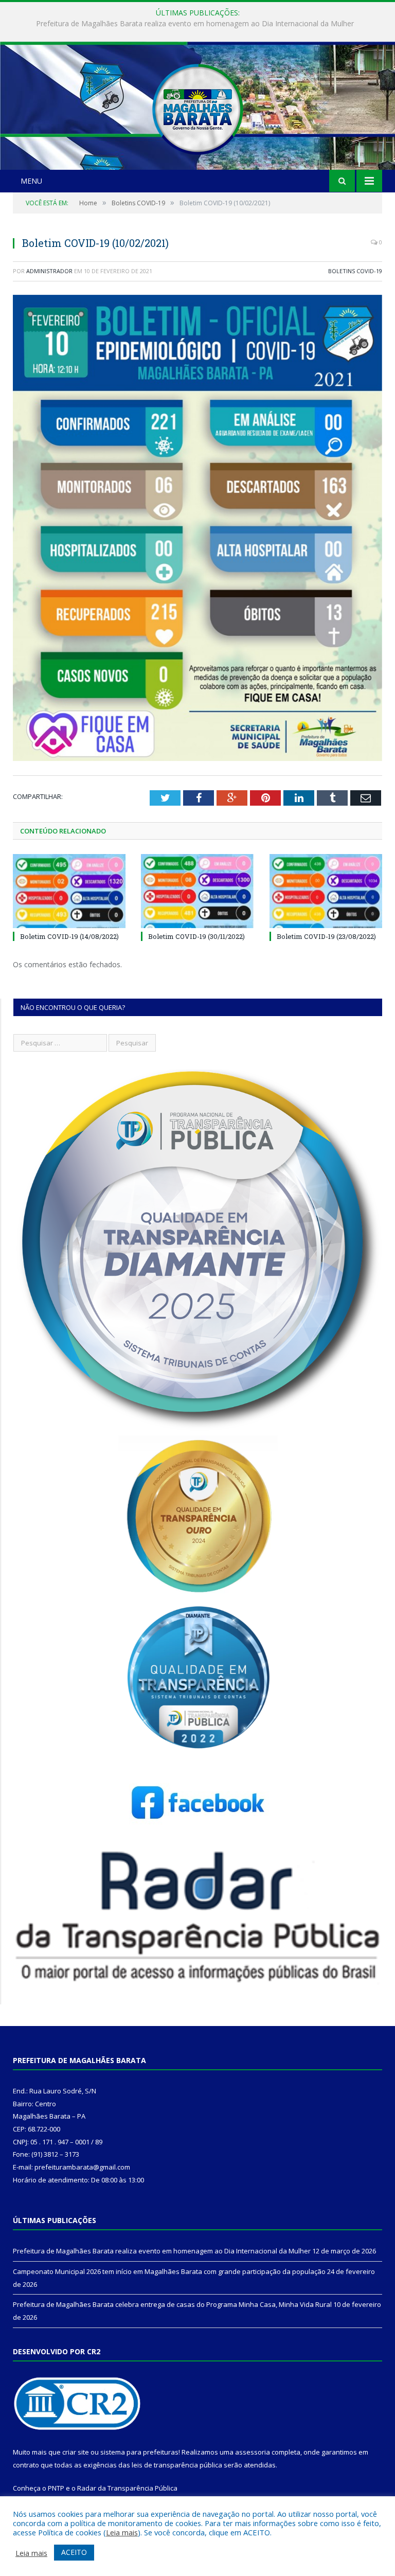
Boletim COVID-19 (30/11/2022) (196, 936)
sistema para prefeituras (139, 2452)
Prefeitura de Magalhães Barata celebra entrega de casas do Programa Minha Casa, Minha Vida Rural (172, 2304)
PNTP (56, 2488)
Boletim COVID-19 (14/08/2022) (69, 936)
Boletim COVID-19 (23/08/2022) (326, 936)
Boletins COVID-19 (355, 271)
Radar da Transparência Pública (127, 2488)
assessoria (253, 2452)
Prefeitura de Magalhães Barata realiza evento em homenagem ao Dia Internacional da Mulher (162, 2251)
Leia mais (122, 2532)
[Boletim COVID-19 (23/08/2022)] (326, 891)
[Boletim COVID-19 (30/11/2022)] (197, 891)
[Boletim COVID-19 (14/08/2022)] (69, 891)
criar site (76, 2452)
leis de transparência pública (177, 2465)
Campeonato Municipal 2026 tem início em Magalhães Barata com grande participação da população (195, 24)
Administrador (49, 271)
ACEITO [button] (74, 2552)
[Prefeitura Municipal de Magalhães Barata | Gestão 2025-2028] (197, 107)
